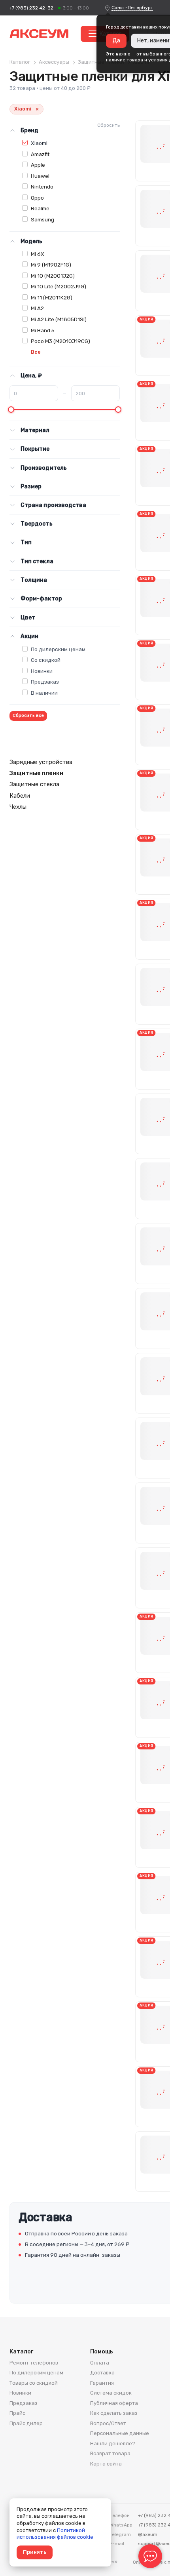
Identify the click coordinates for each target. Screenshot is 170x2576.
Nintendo (42, 187)
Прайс (17, 2413)
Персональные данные (120, 2433)
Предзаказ (45, 682)
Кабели (20, 796)
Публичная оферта (114, 2403)
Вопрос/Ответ (108, 2423)
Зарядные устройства (41, 762)
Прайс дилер (26, 2423)
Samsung (42, 219)
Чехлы (18, 807)
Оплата (100, 2363)
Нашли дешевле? (113, 2444)
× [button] (37, 109)
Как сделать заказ (114, 2413)
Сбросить (109, 125)
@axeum (148, 2534)
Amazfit (40, 154)
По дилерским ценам (58, 649)
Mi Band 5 (43, 330)
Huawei (40, 176)
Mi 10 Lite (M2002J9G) (59, 286)
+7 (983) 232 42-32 (31, 8)
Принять (35, 2552)
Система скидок (111, 2393)
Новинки (42, 671)
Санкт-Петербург (132, 8)
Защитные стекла (34, 784)
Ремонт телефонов (34, 2363)
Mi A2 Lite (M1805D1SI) (59, 319)
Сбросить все (28, 715)
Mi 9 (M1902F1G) (51, 265)
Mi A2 (37, 308)
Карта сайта (106, 2464)
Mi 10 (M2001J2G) (53, 276)
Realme (40, 208)
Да (116, 41)
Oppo (37, 198)
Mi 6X (38, 254)
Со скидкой (46, 660)
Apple (38, 165)
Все (36, 352)
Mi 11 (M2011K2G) (52, 297)
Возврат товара (110, 2453)
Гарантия (102, 2383)
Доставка (102, 2373)
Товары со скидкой (34, 2383)
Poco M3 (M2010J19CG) (60, 341)
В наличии (44, 693)
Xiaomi (39, 143)
